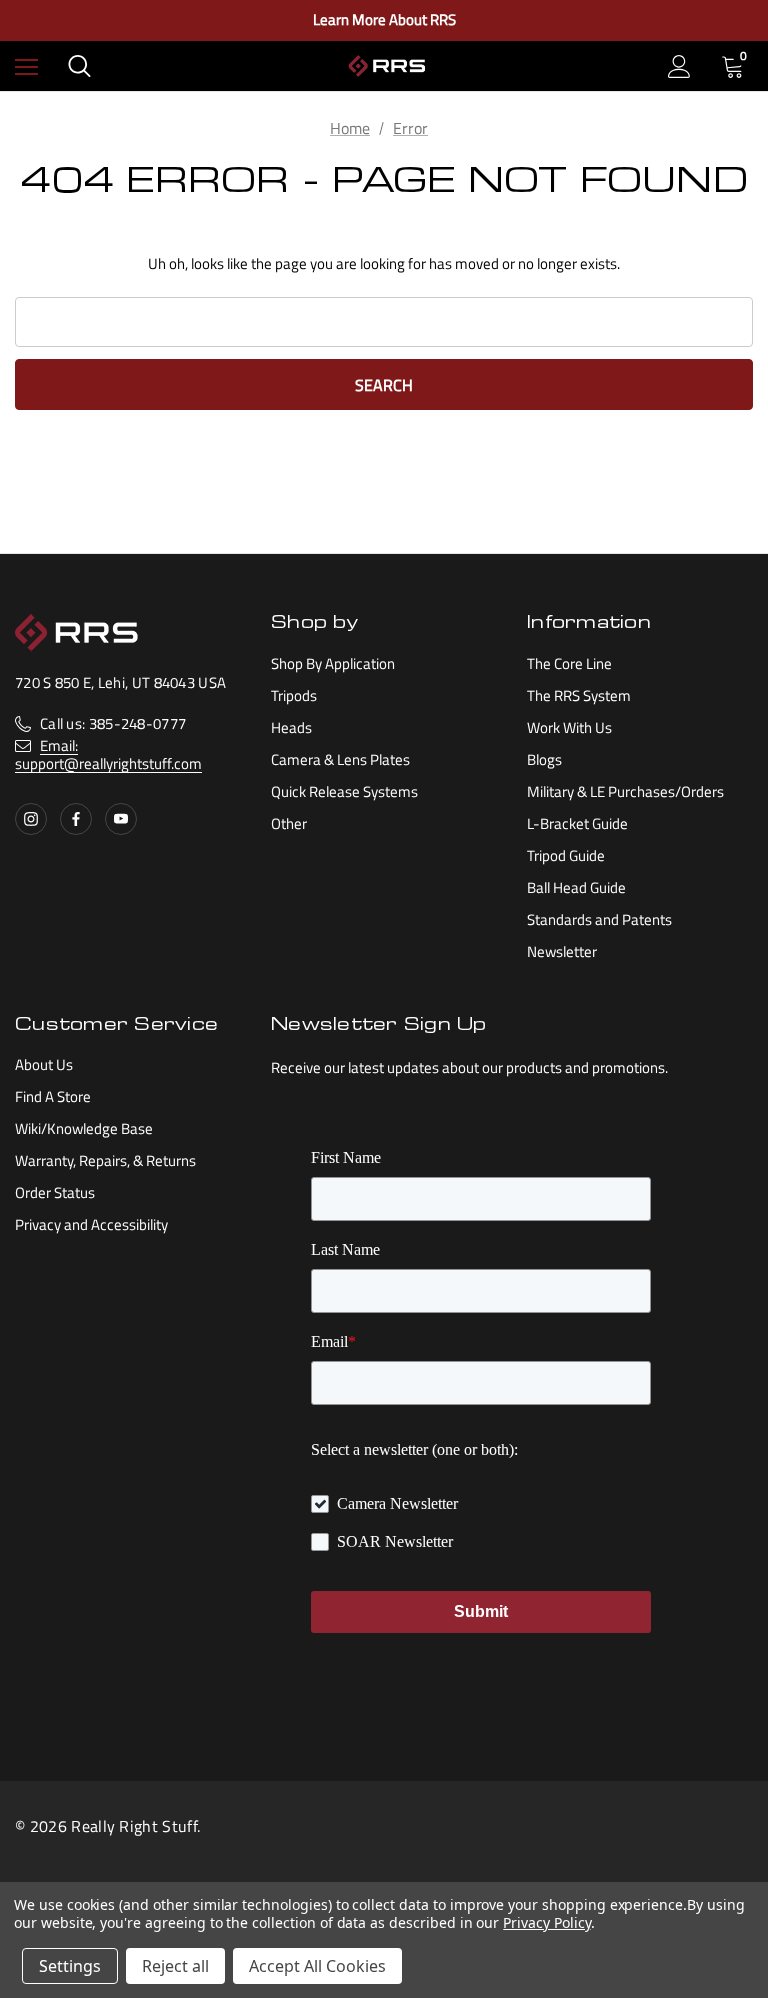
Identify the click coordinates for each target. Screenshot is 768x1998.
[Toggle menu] (26, 66)
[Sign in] (679, 66)
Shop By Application (333, 663)
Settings (70, 1966)
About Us (44, 1064)
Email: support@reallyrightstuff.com (108, 754)
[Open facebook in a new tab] (76, 819)
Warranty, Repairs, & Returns (105, 1160)
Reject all (175, 1966)
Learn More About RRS (384, 20)
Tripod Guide (566, 855)
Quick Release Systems (344, 791)
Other (289, 823)
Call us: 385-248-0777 (113, 723)
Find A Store (53, 1096)
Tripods (294, 695)
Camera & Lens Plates (340, 759)
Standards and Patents (599, 919)
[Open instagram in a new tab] (31, 819)
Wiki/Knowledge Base (84, 1128)
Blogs (544, 759)
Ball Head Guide (576, 887)
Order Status (55, 1192)
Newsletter (562, 951)
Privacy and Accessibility (91, 1224)
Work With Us (569, 727)
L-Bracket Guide (577, 823)
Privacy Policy (546, 1922)
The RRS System (579, 695)
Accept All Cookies (317, 1966)
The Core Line (569, 663)
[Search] (79, 66)
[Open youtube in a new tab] (121, 819)
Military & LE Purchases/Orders (625, 791)
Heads (291, 727)
